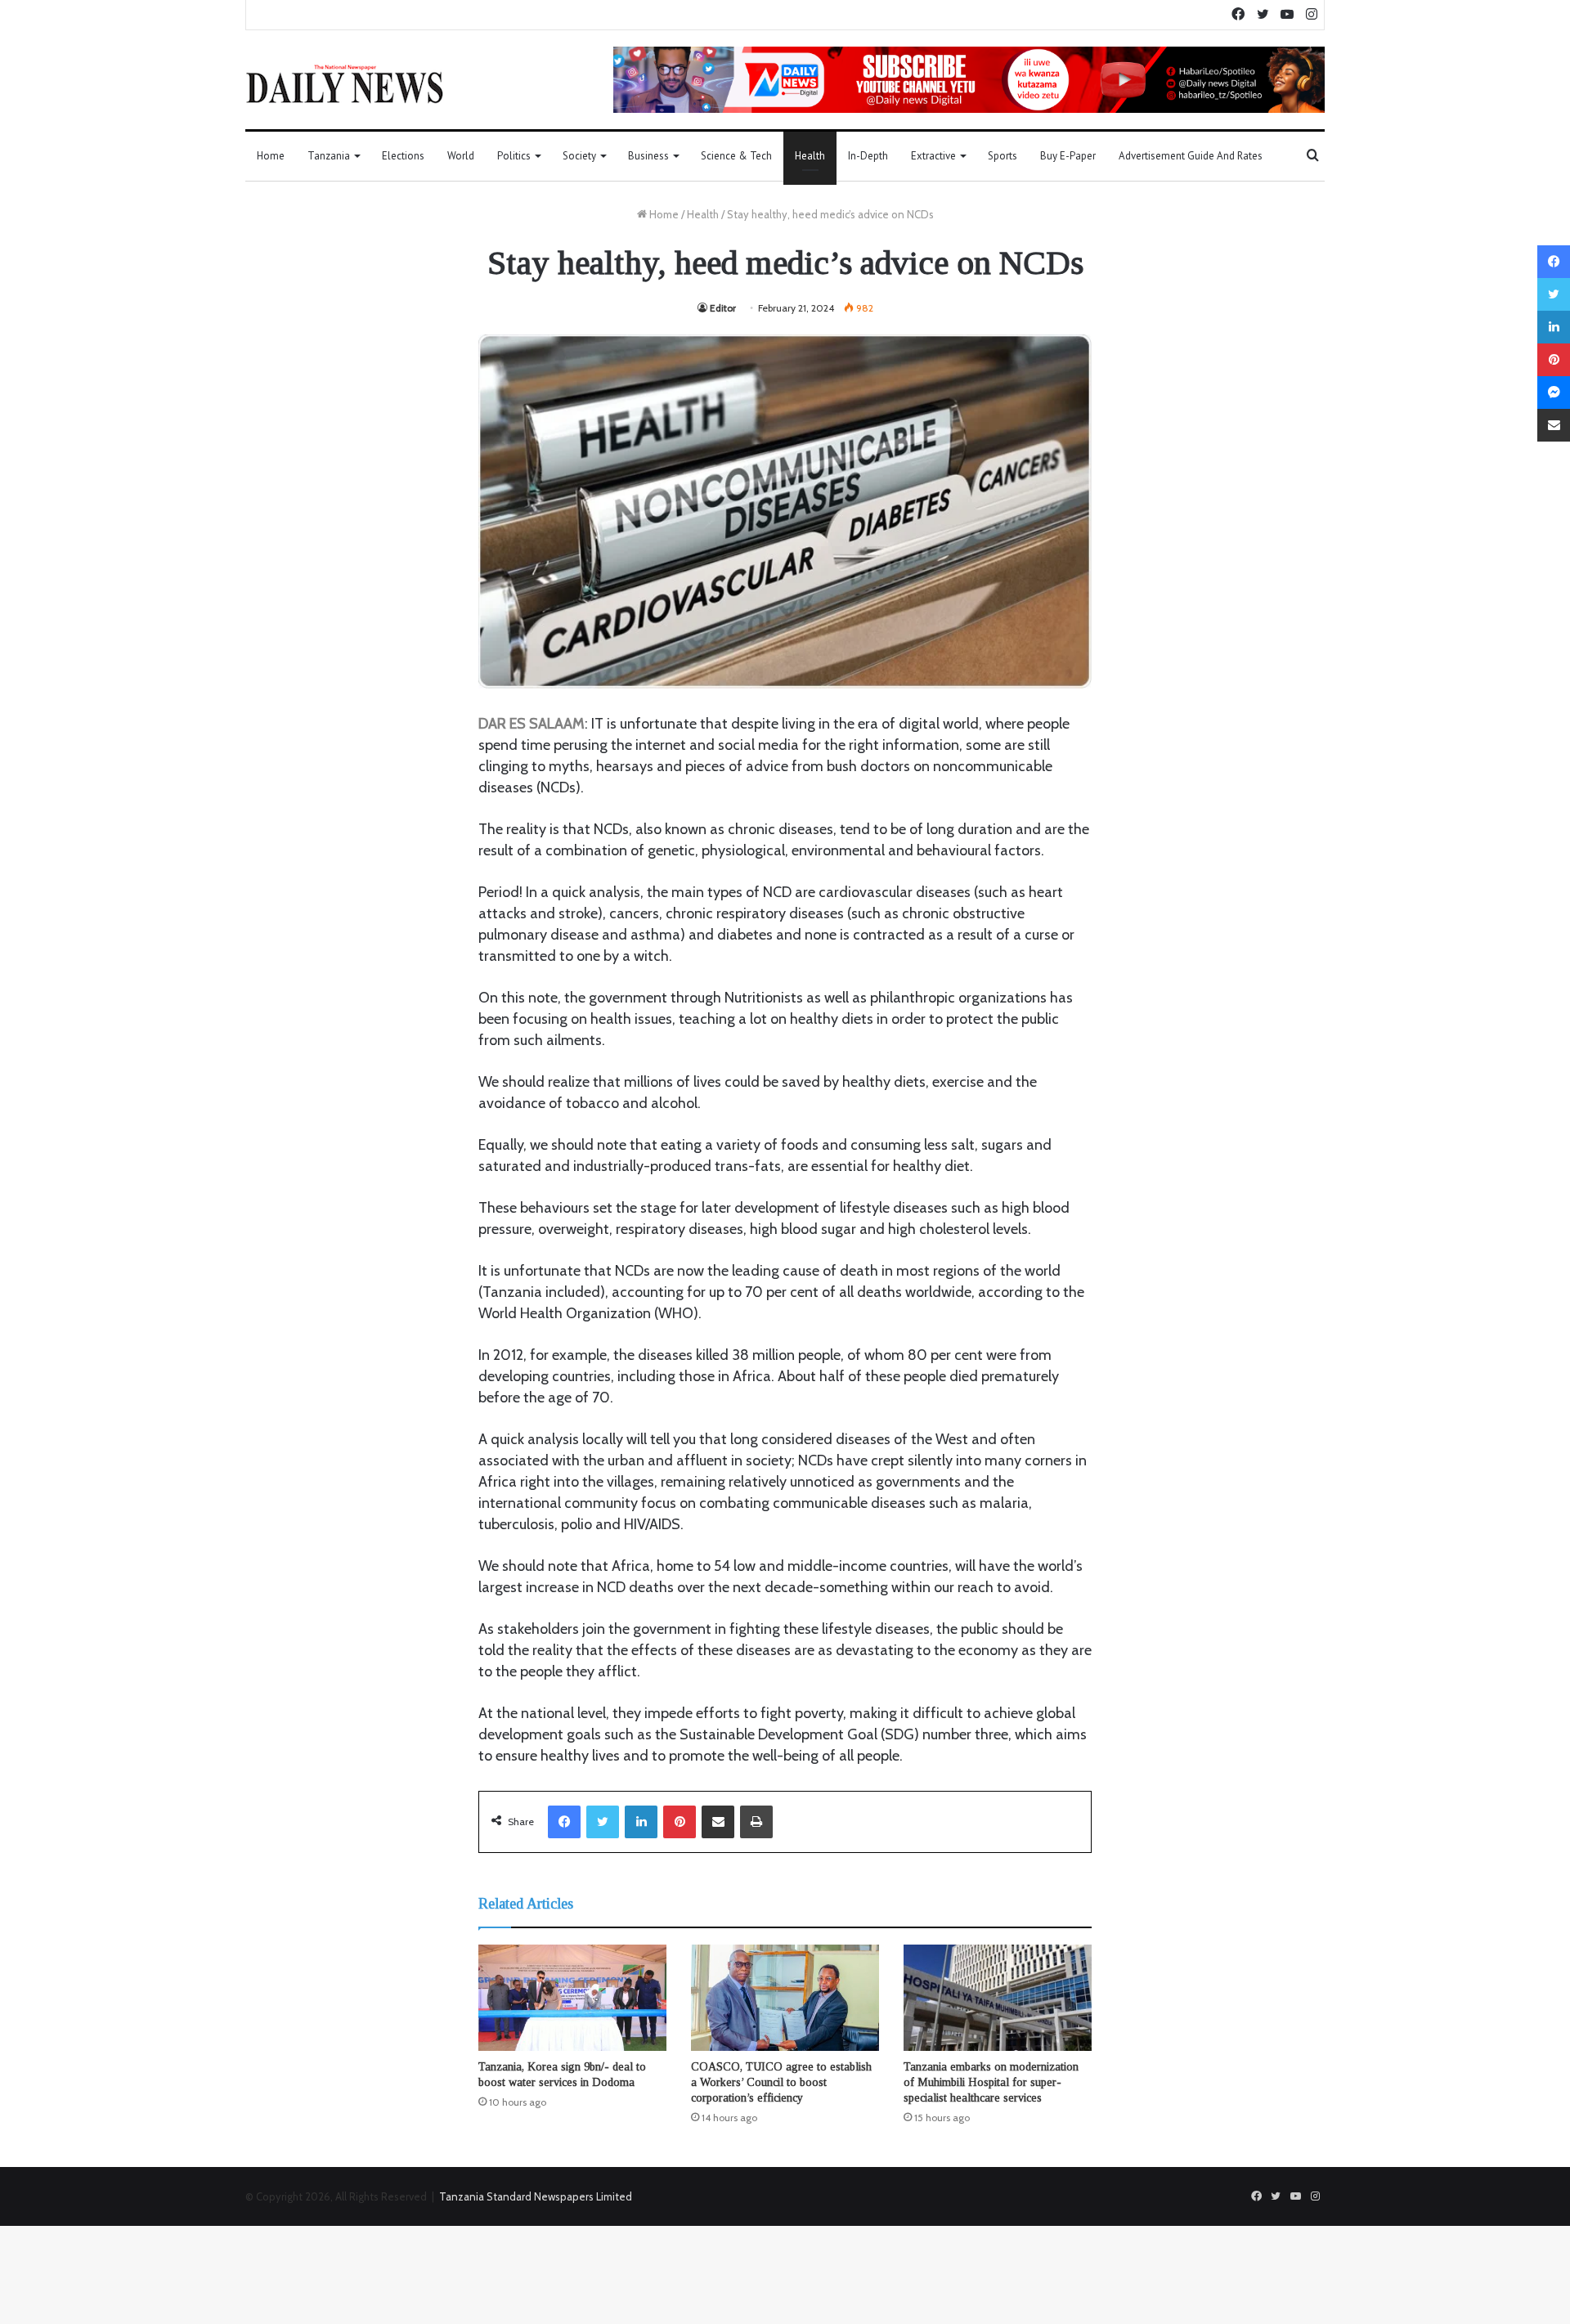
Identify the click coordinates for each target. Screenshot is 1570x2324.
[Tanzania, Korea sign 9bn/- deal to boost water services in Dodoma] (572, 1998)
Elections (403, 156)
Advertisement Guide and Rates (1191, 156)
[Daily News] (345, 83)
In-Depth (868, 156)
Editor (723, 308)
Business (648, 156)
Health (810, 156)
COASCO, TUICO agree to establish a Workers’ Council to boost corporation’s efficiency (781, 2082)
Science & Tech (736, 156)
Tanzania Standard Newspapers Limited (536, 2196)
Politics (514, 156)
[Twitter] (603, 1822)
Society (579, 156)
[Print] (756, 1822)
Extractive (933, 156)
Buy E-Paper (1068, 156)
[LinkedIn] (641, 1822)
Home (271, 156)
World (461, 156)
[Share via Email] (718, 1822)
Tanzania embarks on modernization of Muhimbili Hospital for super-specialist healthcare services (991, 2082)
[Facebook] (564, 1822)
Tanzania (329, 156)
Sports (1003, 156)
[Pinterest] (680, 1822)
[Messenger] (1554, 393)
